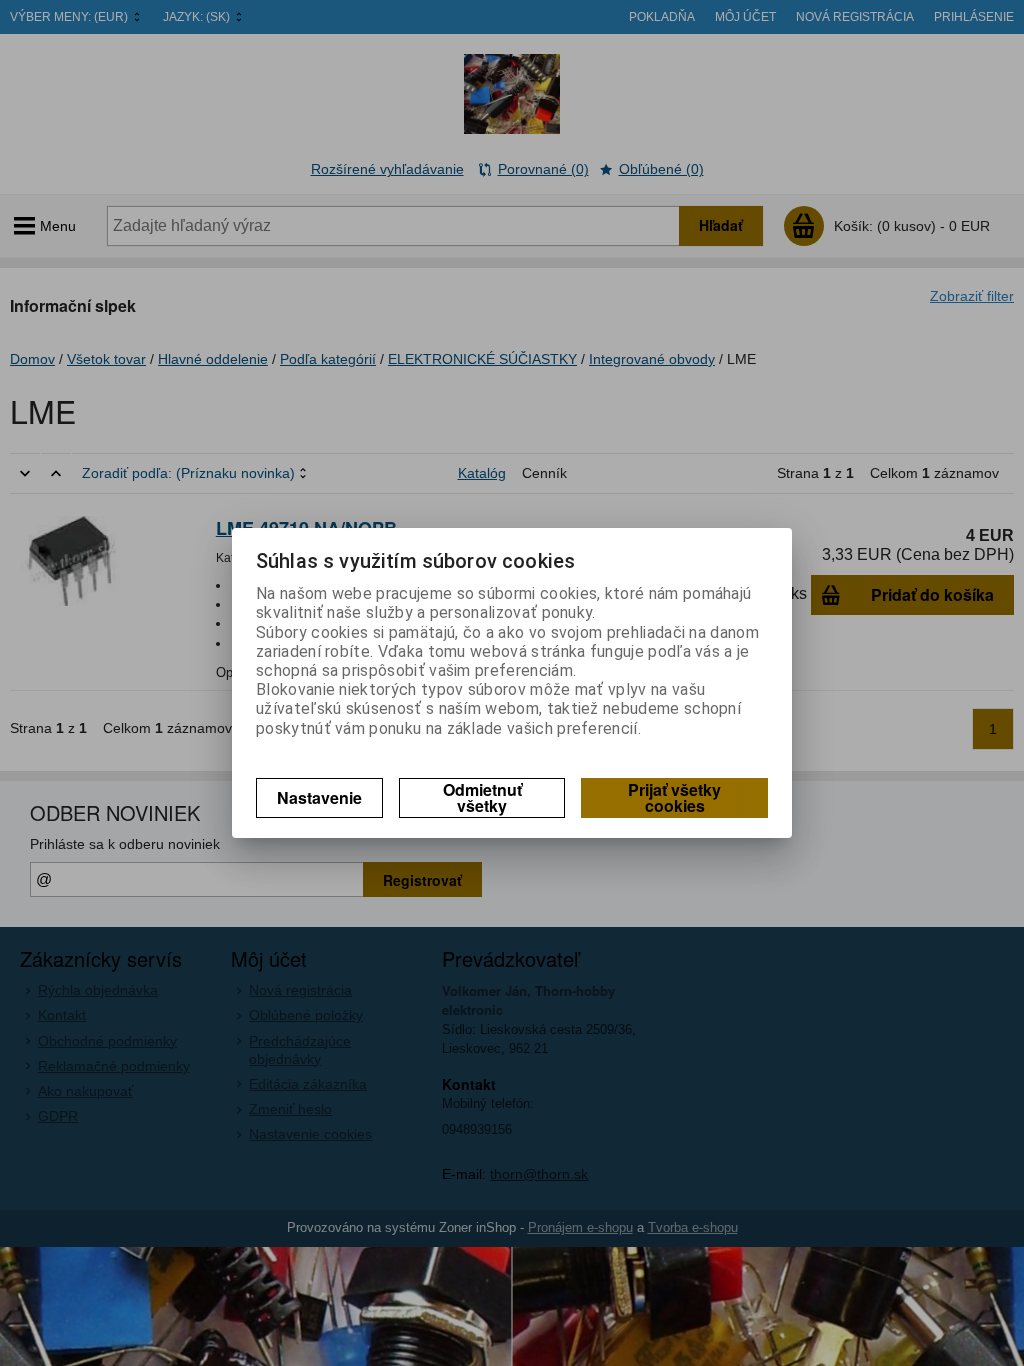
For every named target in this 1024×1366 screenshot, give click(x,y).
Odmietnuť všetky (482, 797)
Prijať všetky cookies (674, 797)
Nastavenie (319, 797)
